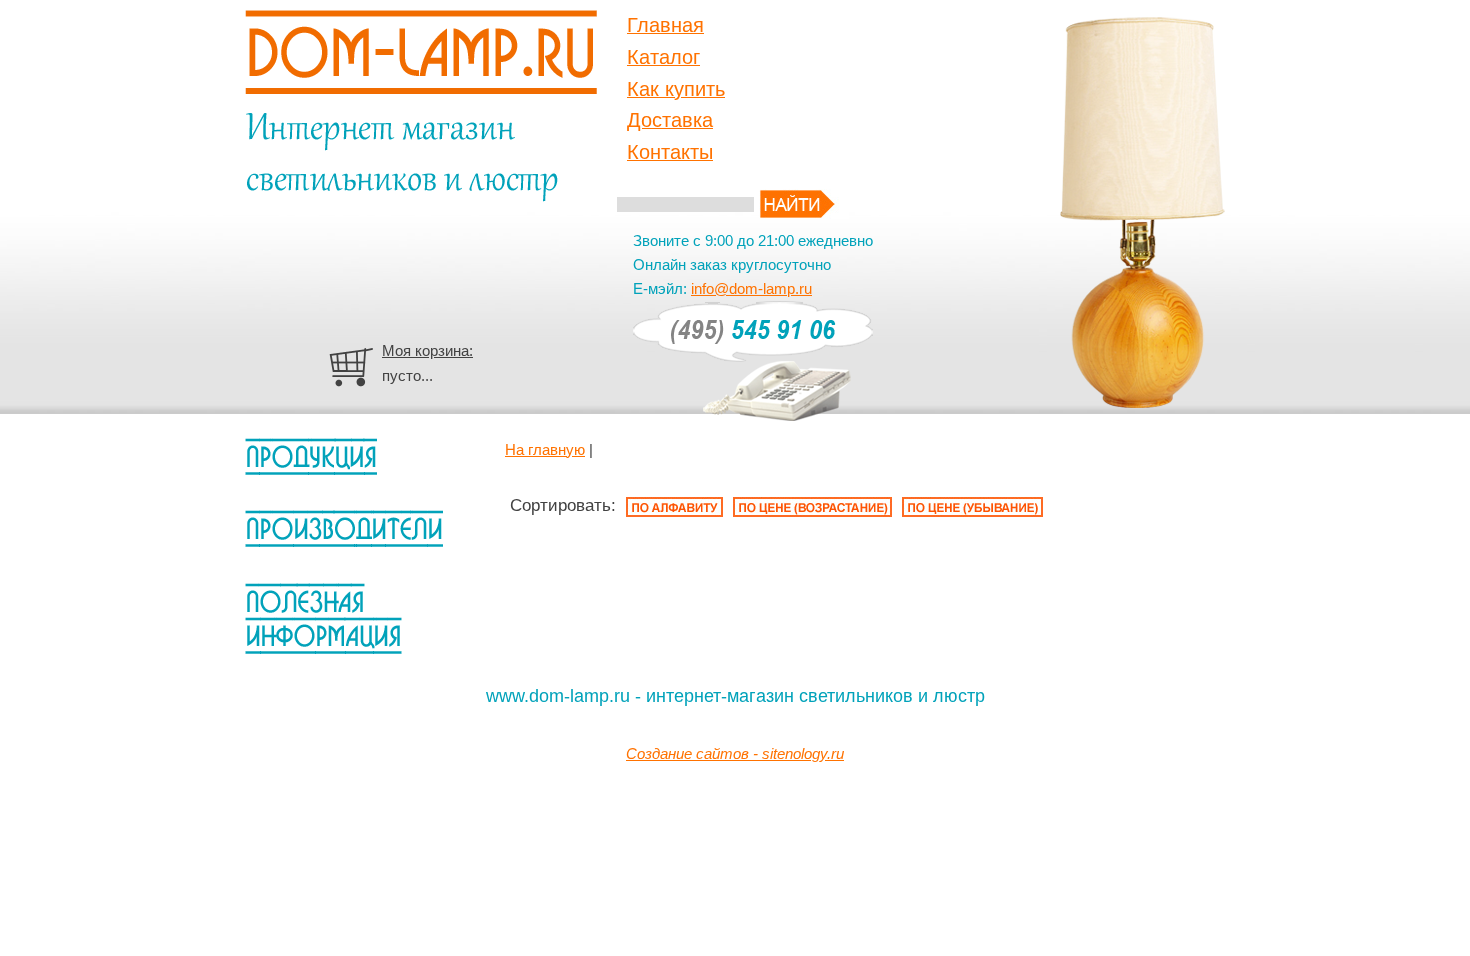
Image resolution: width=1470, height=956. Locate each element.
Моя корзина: (427, 350)
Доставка (670, 120)
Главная (665, 25)
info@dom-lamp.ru (751, 288)
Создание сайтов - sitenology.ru (735, 753)
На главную (545, 449)
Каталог (663, 57)
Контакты (670, 152)
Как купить (676, 89)
